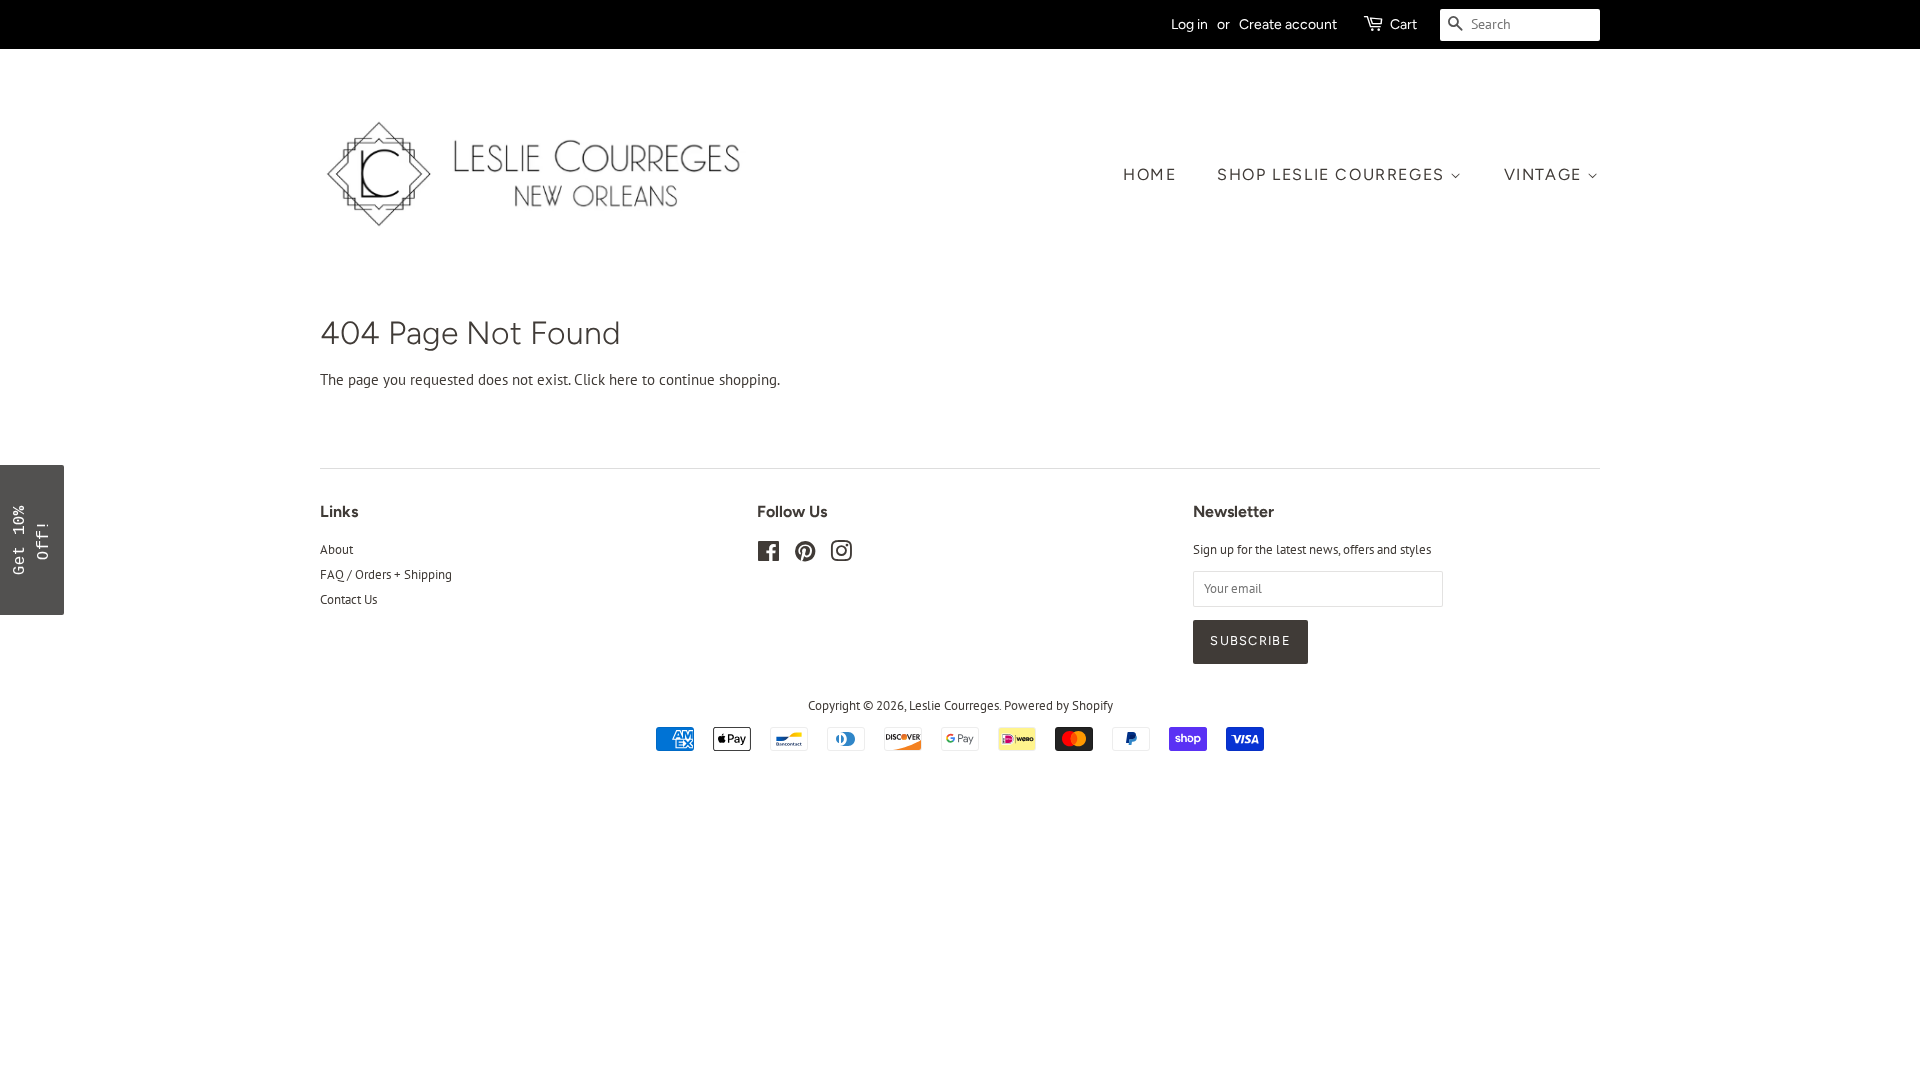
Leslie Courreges (954, 705)
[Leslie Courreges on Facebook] (768, 555)
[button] (32, 540)
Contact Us (348, 599)
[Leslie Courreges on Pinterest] (805, 555)
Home (1149, 174)
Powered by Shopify (1058, 705)
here (623, 379)
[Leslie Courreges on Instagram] (841, 555)
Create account (1288, 24)
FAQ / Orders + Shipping (386, 574)
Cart (1403, 24)
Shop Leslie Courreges (1333, 174)
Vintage (1546, 174)
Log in (1189, 24)
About (336, 549)
